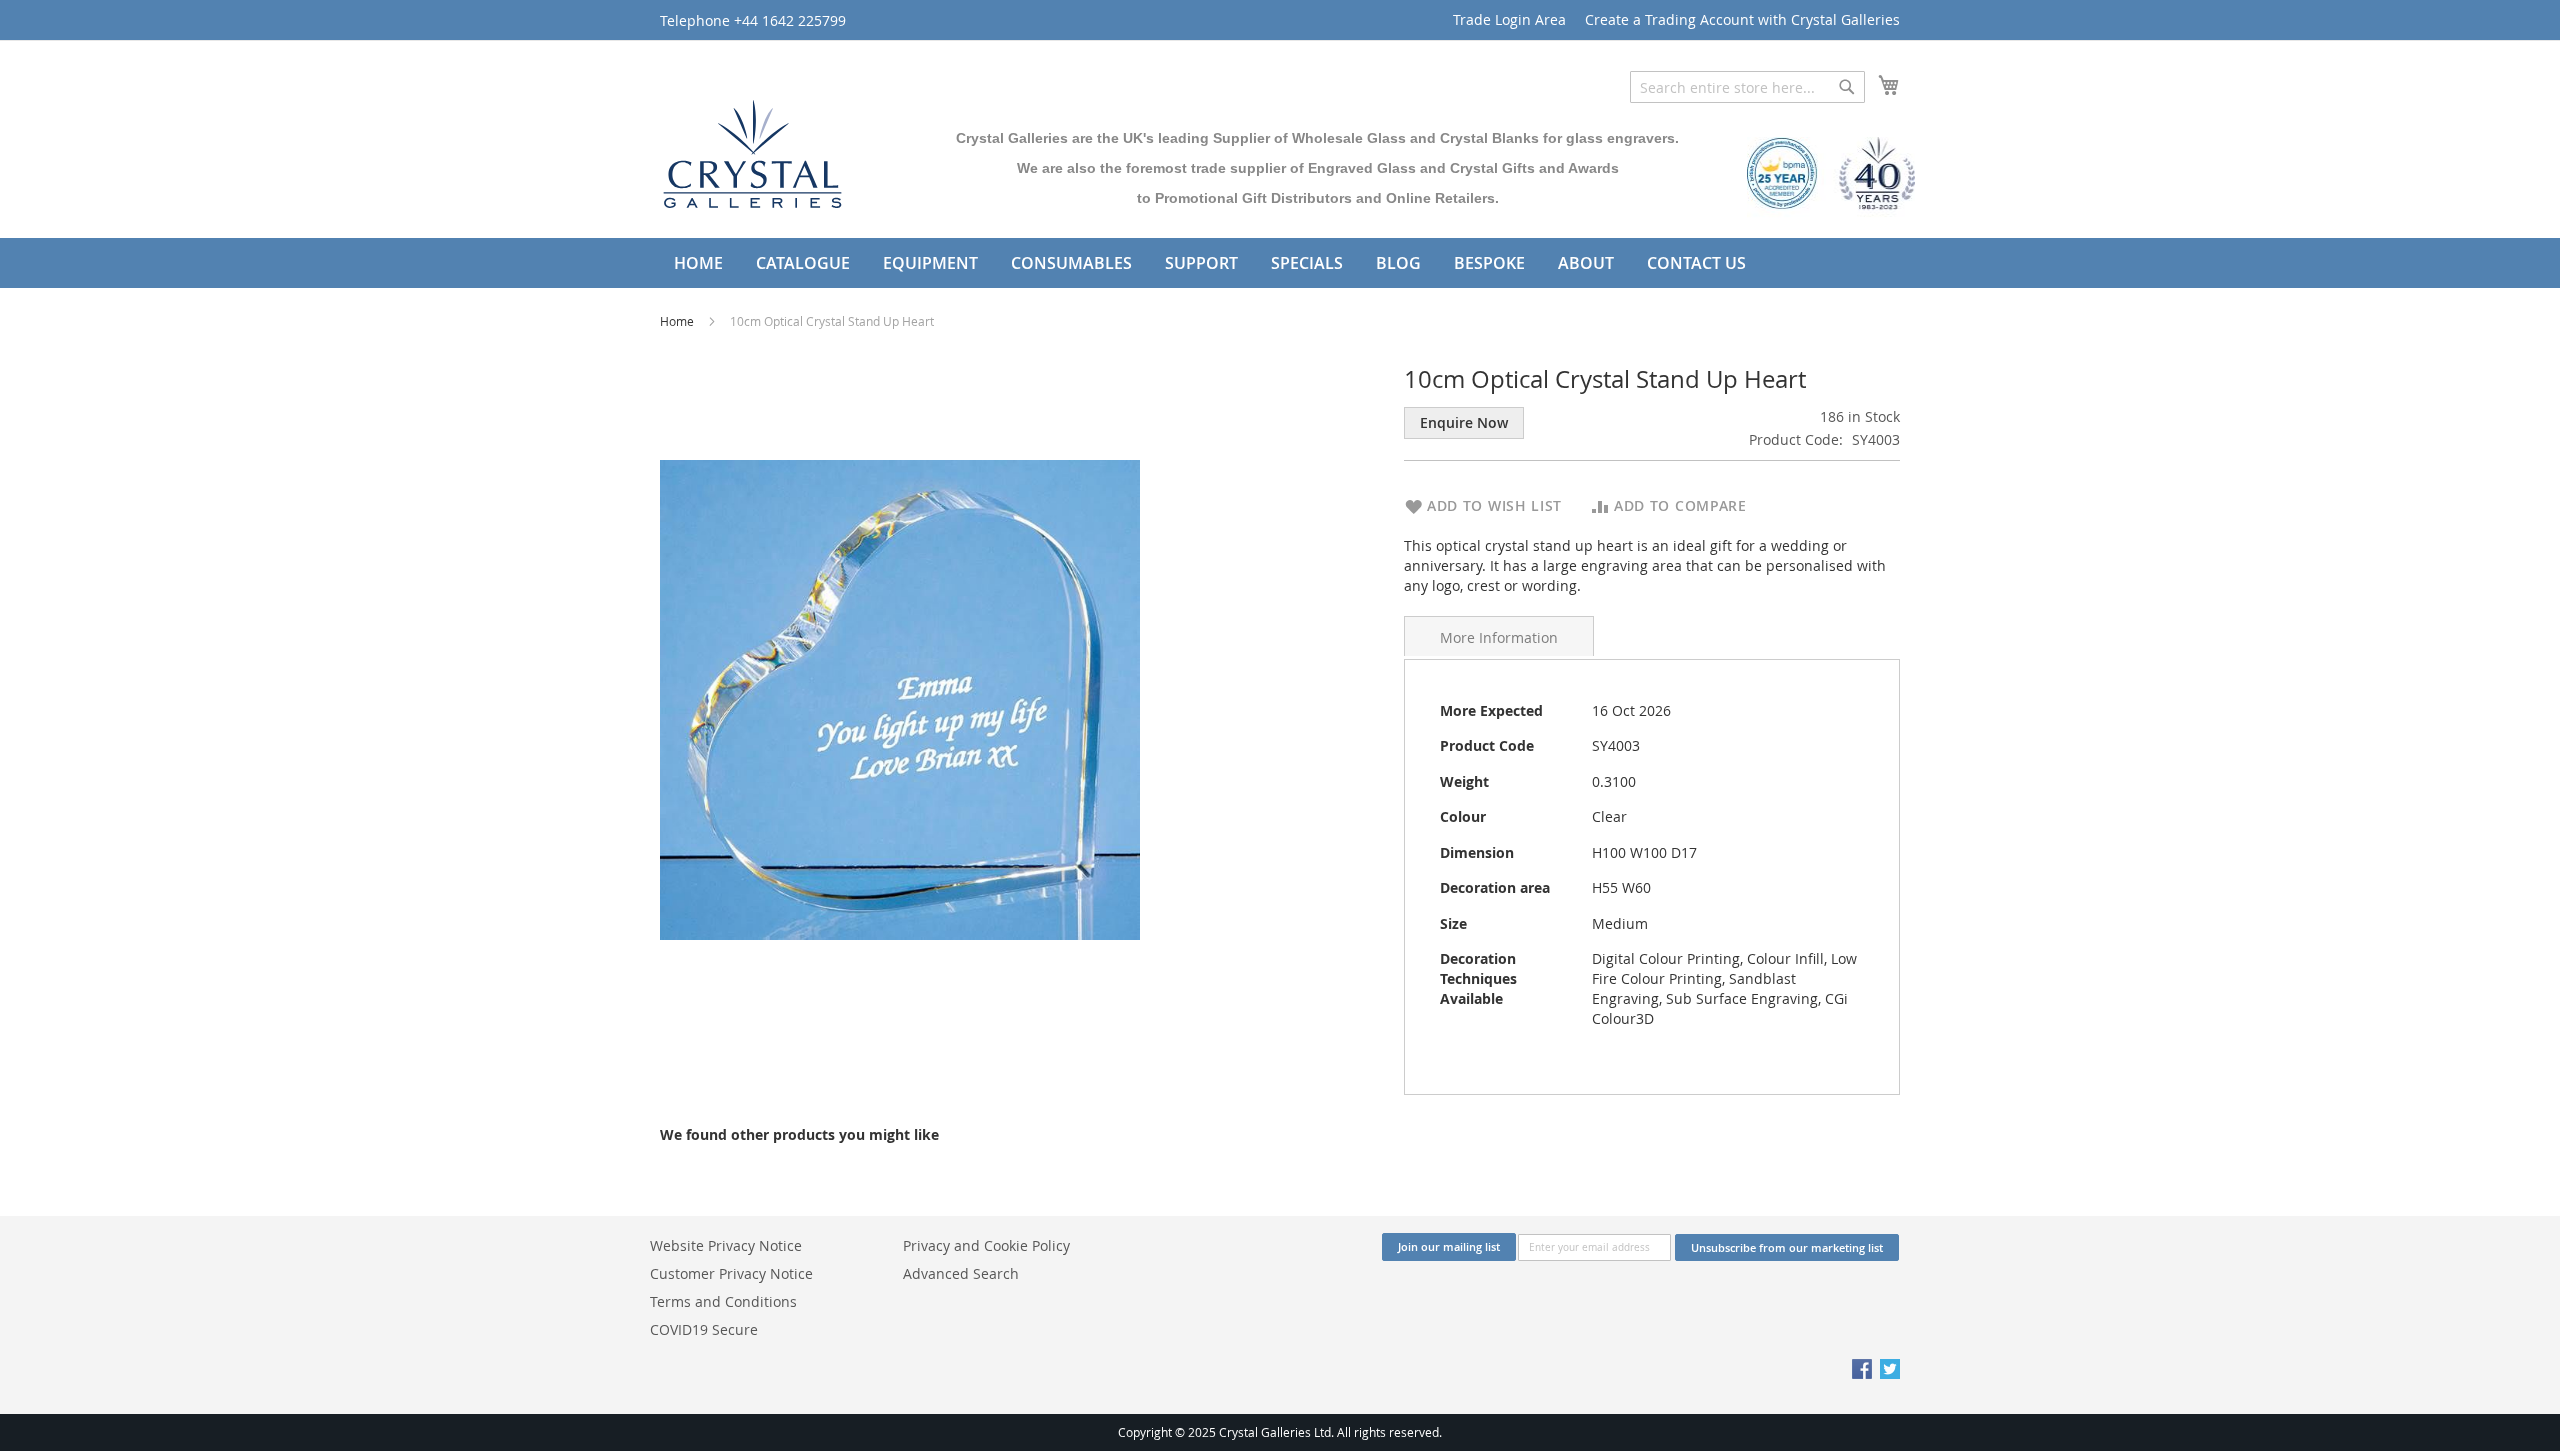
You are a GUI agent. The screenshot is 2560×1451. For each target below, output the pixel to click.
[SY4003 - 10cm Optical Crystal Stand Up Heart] (900, 698)
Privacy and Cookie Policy (986, 1245)
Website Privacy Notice (726, 1245)
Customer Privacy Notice (731, 1273)
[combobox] (1747, 87)
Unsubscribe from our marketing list (1787, 1247)
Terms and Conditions (723, 1301)
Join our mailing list (1449, 1246)
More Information (1499, 637)
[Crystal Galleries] (752, 149)
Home (678, 321)
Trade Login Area (1509, 19)
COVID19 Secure (704, 1329)
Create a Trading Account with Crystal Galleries (1742, 19)
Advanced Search (961, 1273)
